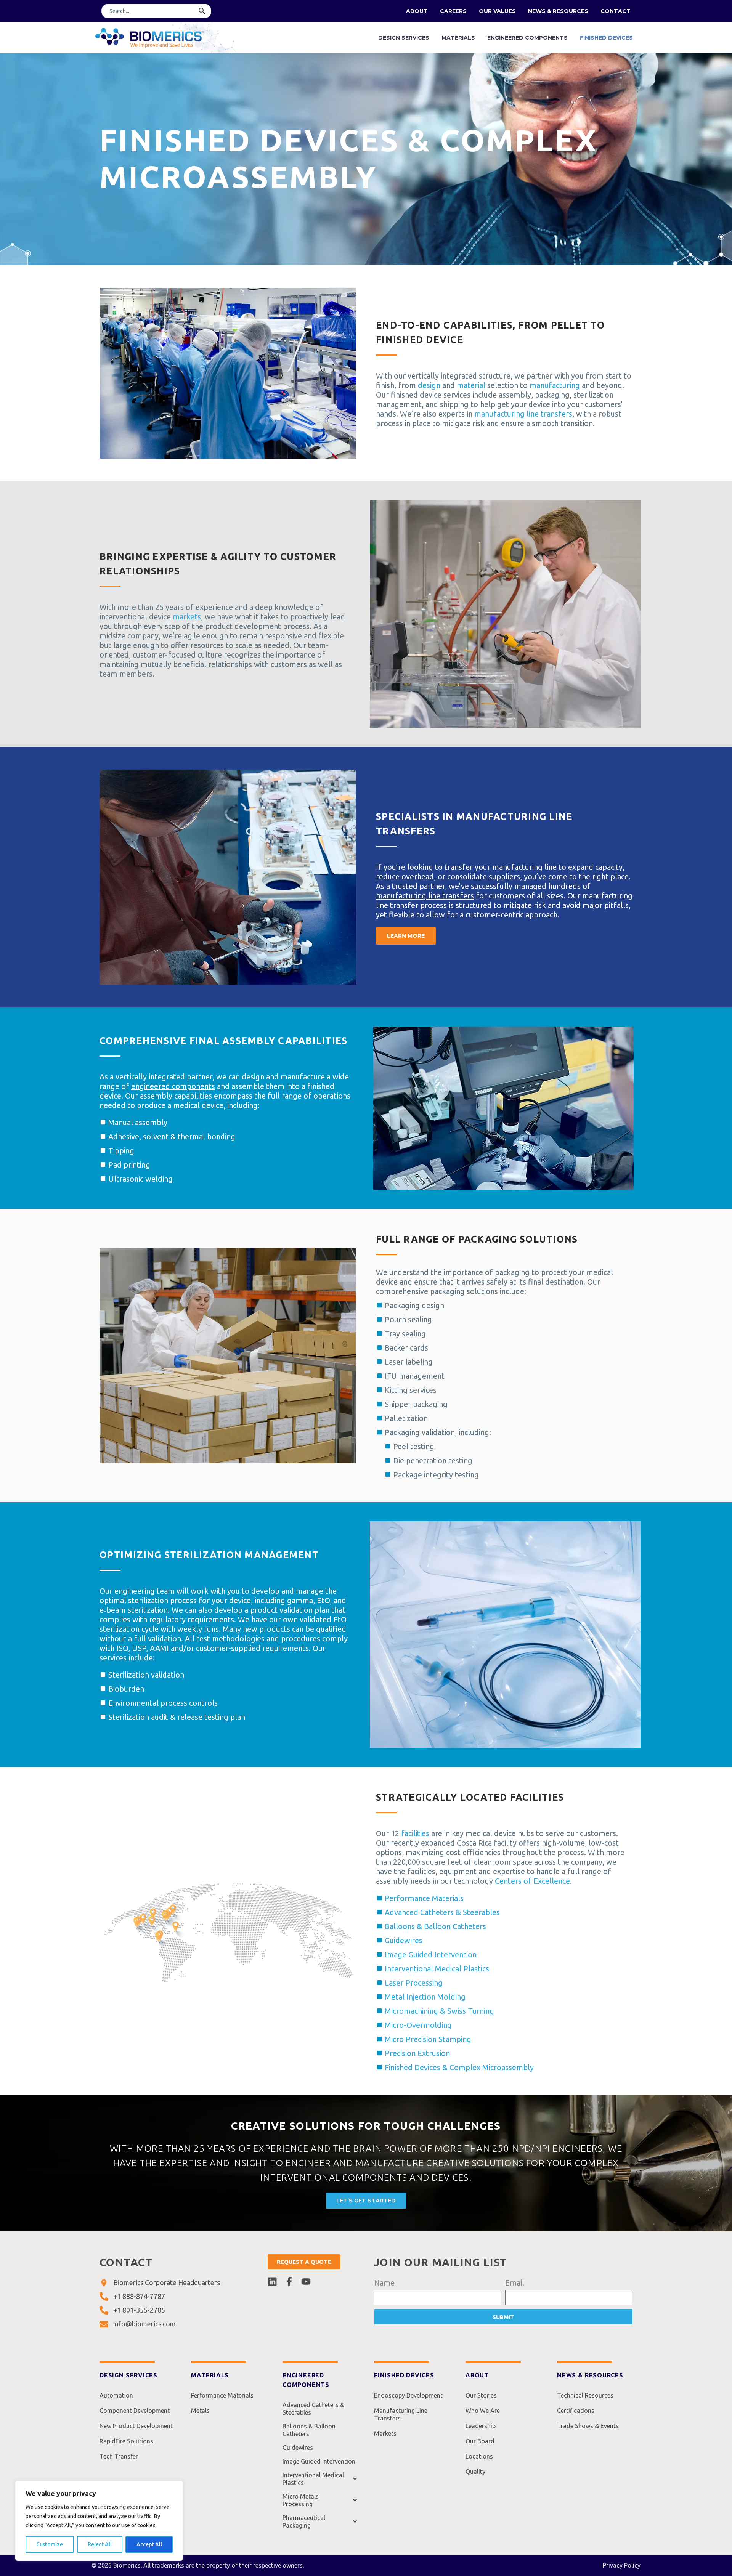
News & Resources (558, 11)
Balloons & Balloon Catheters (309, 2430)
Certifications (576, 2411)
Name (384, 2283)
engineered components (173, 1086)
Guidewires (298, 2448)
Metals (200, 2411)
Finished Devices (606, 38)
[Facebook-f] (289, 2282)
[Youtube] (306, 2282)
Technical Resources (585, 2395)
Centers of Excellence (532, 1881)
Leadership (481, 2426)
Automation (116, 2395)
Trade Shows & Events (588, 2426)
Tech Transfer (119, 2456)
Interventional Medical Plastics (313, 2479)
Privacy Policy (622, 2565)
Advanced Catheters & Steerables (313, 2409)
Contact (616, 11)
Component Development (135, 2411)
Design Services (404, 38)
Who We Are (483, 2411)
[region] (99, 2521)
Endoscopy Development (408, 2395)
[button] (202, 11)
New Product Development (136, 2426)
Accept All (149, 2544)
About (417, 11)
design (429, 385)
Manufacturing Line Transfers (401, 2414)
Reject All (100, 2544)
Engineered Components (527, 38)
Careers (453, 11)
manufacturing (555, 385)
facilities (415, 1833)
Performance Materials (222, 2395)
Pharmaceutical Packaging (304, 2521)
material (471, 385)
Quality (475, 2472)
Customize (50, 2544)
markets (187, 617)
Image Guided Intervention (319, 2461)
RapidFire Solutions (126, 2441)
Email (515, 2283)
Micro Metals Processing (301, 2500)
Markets (385, 2433)
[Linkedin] (272, 2282)
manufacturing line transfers (523, 414)
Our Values (497, 11)
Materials (458, 38)
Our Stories (481, 2395)
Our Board (480, 2441)
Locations (479, 2456)
